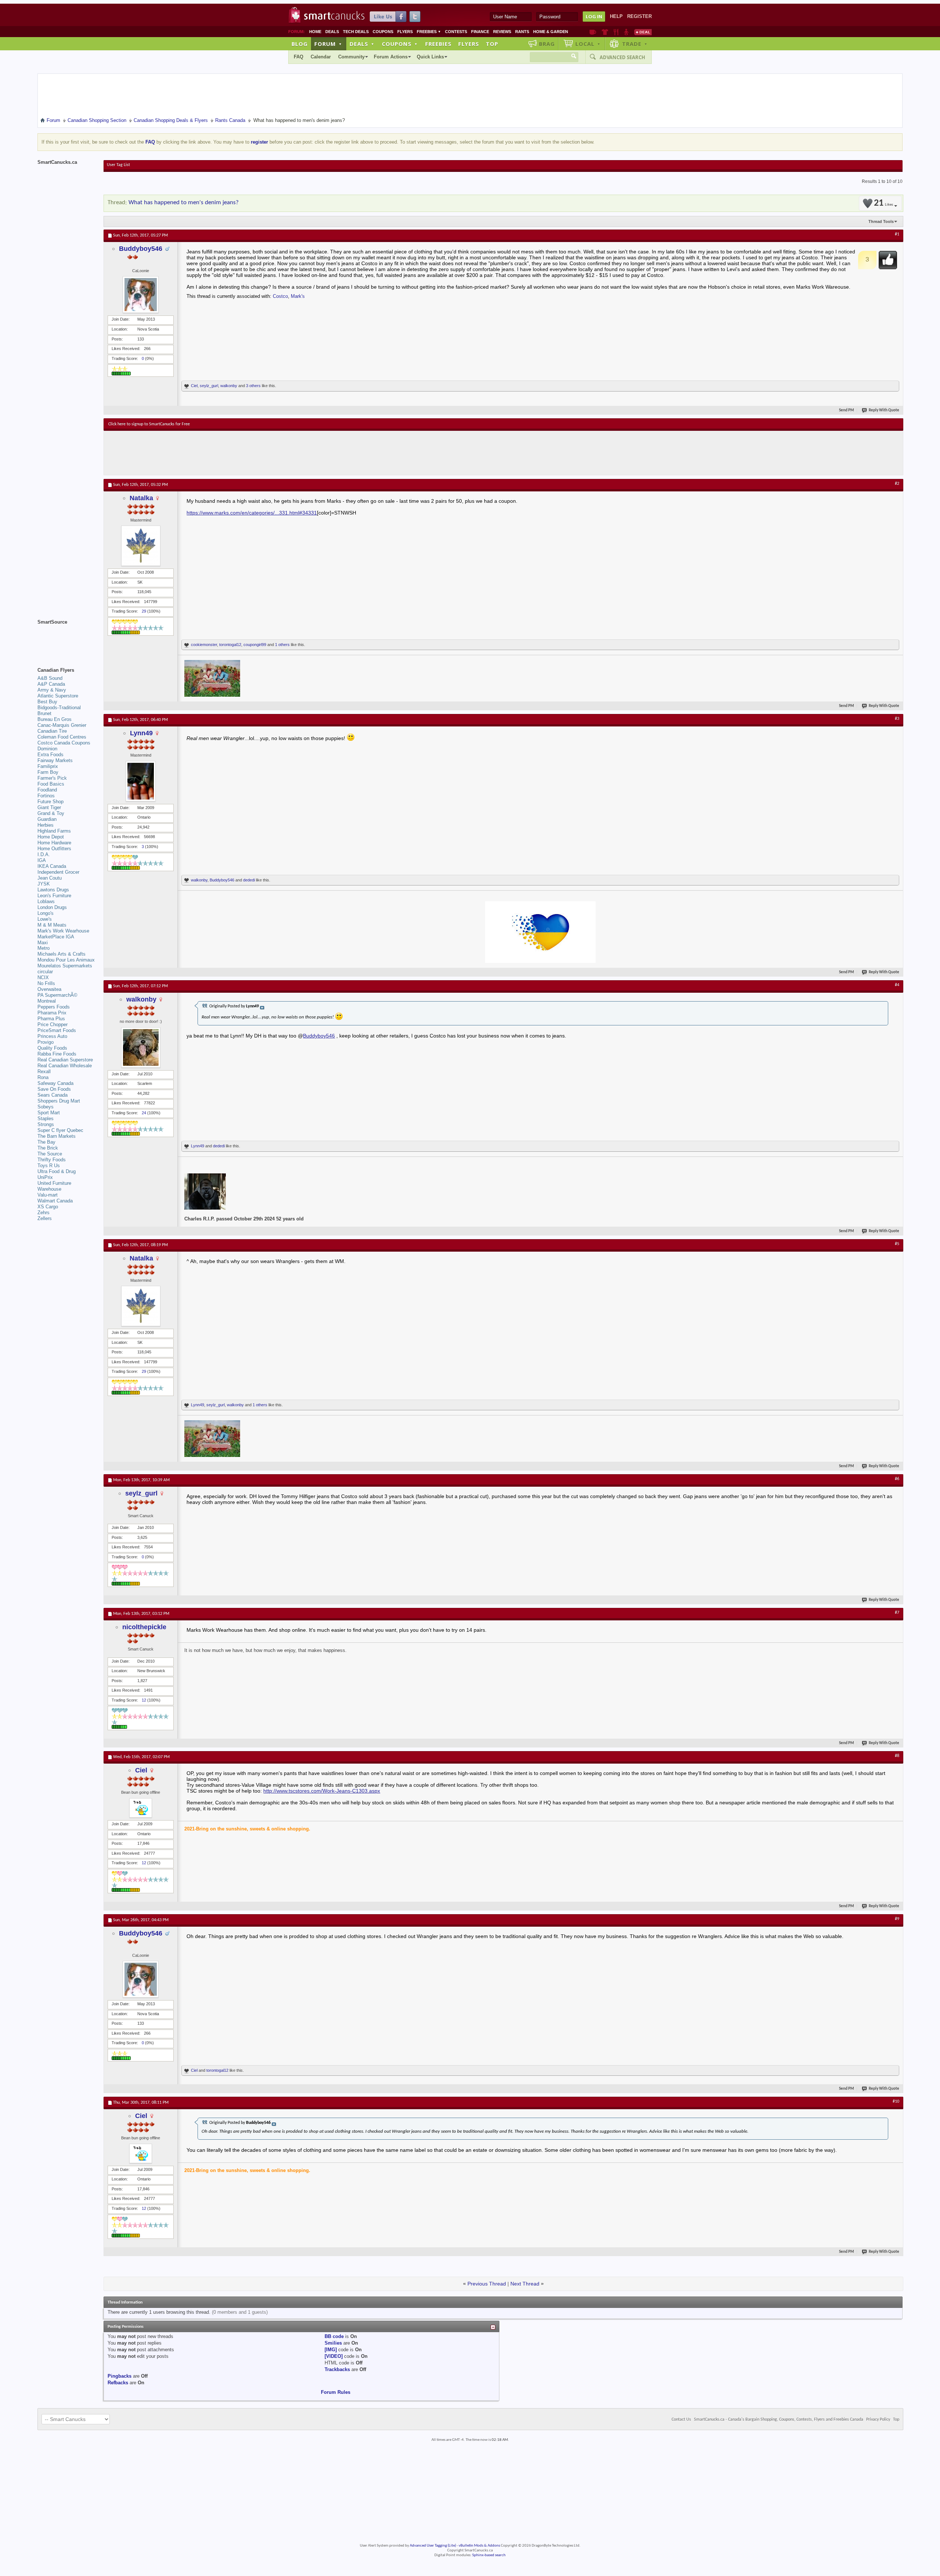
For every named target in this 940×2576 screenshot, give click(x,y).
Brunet (44, 713)
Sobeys (46, 1107)
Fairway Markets (55, 760)
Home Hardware (54, 843)
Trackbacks (337, 2369)
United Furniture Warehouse (54, 1186)
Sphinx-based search (489, 2555)
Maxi (43, 943)
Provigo (46, 1042)
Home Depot (51, 837)
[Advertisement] (243, 453)
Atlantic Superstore (58, 696)
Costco (280, 296)
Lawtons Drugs (53, 890)
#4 (897, 985)
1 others (282, 645)
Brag (547, 44)
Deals (332, 32)
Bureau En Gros (55, 719)
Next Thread (525, 2284)
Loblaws (46, 901)
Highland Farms (54, 831)
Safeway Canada (55, 1083)
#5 (897, 1244)
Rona (43, 1077)
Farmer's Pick (52, 778)
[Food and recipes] (616, 32)
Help (616, 16)
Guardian (47, 819)
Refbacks (118, 2383)
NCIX (43, 977)
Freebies (429, 32)
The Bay (46, 1142)
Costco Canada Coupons (64, 743)
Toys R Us (49, 1166)
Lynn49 (141, 733)
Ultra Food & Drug (57, 1171)
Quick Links (430, 57)
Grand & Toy (51, 813)
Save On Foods (54, 1089)
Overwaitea (49, 989)
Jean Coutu (50, 878)
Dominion (47, 749)
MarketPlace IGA (56, 937)
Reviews (502, 32)
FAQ (299, 57)
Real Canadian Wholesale (65, 1066)
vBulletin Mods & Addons (479, 2546)
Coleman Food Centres (62, 737)
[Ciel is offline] (141, 1808)
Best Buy (47, 702)
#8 (897, 1756)
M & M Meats (52, 925)
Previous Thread (487, 2284)
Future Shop (50, 802)
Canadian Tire (52, 731)
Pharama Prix (52, 1013)
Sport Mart (49, 1113)
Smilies (333, 2343)
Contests (456, 32)
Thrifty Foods (52, 1160)
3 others (253, 386)
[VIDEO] (334, 2356)
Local (588, 44)
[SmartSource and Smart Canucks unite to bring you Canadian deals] (67, 638)
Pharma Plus (51, 1019)
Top (492, 44)
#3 (897, 719)
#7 (897, 1613)
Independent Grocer (58, 872)
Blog (300, 44)
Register (639, 16)
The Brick (48, 1148)
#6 (897, 1479)
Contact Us (681, 2420)
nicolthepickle (144, 1627)
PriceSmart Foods (57, 1030)
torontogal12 (230, 645)
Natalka (141, 498)
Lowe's (45, 919)
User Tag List (118, 165)
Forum (328, 44)
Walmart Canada (55, 1201)
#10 (896, 2101)
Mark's (298, 296)
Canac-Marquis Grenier (62, 725)
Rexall (44, 1071)
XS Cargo (48, 1207)
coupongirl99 (255, 645)
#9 (897, 1919)
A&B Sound (50, 678)
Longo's (46, 913)
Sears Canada (53, 1095)
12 (144, 1700)
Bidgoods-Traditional (59, 708)
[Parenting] (626, 32)
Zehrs (44, 1213)
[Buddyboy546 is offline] (141, 295)
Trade (635, 44)
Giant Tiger (49, 807)
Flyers (405, 32)
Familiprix (48, 766)
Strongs (46, 1124)
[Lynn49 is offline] (141, 781)
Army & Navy (52, 690)
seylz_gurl (209, 386)
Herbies (46, 825)
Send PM (847, 410)
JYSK (44, 884)
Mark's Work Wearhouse (63, 931)
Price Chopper (53, 1024)
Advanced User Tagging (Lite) (433, 2546)
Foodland (47, 790)
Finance (480, 32)
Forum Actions (391, 57)
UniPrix (45, 1177)
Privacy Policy (878, 2420)
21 (883, 203)
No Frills (46, 983)
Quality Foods (52, 1048)
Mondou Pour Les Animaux (66, 960)
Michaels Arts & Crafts (62, 954)
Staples (46, 1119)
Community (351, 57)
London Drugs (52, 907)
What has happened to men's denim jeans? (184, 203)
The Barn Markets (57, 1136)
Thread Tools (881, 221)
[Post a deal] (643, 32)
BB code (334, 2336)
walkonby (229, 386)
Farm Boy (48, 772)
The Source (50, 1154)
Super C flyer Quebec (60, 1130)
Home (315, 32)
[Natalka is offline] (141, 546)
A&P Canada (51, 684)
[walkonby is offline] (141, 1047)
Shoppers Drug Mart (59, 1101)
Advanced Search (622, 57)
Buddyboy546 (141, 249)
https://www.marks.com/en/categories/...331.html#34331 (252, 513)
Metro (44, 948)
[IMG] (331, 2350)
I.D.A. (44, 854)
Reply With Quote (884, 410)
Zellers (45, 1218)
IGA (42, 860)
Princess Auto (52, 1036)
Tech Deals (356, 32)
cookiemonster (204, 645)
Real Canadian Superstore (65, 1060)
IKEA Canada (52, 866)
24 (144, 1113)
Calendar (321, 57)
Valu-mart (48, 1195)
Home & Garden (551, 32)
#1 (897, 234)
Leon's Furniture (54, 896)
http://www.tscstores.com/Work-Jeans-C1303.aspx (322, 1791)
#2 (897, 484)
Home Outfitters (54, 849)
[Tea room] (593, 32)
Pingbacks (120, 2376)
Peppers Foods (54, 1007)
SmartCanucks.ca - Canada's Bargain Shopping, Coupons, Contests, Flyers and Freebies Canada (779, 2420)
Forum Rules (336, 2392)
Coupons (383, 32)
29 (144, 611)
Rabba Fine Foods (57, 1054)
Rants (522, 32)
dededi (249, 880)
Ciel (194, 386)
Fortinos (46, 796)
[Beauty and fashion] (605, 32)
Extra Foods (50, 755)
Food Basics (51, 784)
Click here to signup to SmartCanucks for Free (149, 424)
